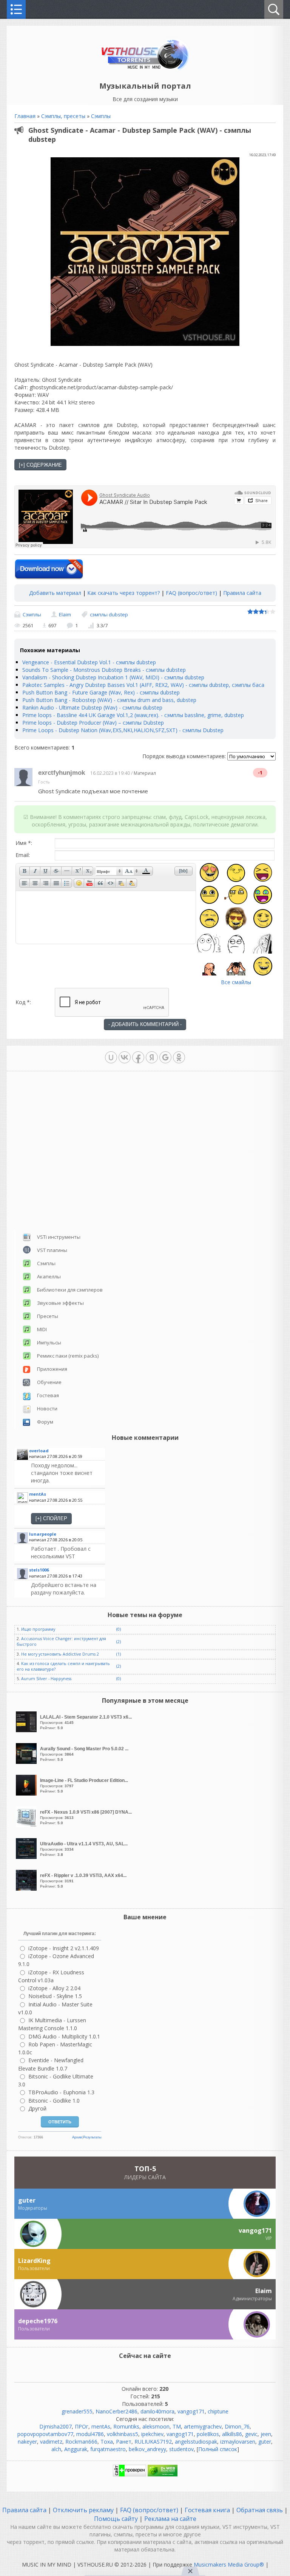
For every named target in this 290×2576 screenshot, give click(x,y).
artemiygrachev (203, 2426)
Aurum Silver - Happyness (46, 1679)
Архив (77, 2137)
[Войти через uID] (111, 1057)
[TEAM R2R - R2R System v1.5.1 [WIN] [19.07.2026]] (67, 1553)
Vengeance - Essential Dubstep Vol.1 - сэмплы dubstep (89, 662)
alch (56, 2449)
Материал (145, 773)
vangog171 (191, 2411)
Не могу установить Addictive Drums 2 (60, 1654)
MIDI (42, 1329)
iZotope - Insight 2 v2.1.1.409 (64, 1948)
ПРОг (82, 2426)
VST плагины (52, 1250)
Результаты (92, 2137)
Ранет (124, 2442)
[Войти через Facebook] (138, 1057)
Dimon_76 (237, 2426)
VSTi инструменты (59, 1237)
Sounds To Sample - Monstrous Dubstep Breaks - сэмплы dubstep (104, 670)
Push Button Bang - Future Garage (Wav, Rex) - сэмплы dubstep (101, 692)
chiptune (218, 2411)
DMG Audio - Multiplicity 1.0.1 (64, 2036)
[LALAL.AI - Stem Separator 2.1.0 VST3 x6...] (27, 1730)
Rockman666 (81, 2442)
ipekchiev (152, 2434)
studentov (181, 2449)
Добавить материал (55, 593)
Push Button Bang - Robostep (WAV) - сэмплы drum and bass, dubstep (109, 700)
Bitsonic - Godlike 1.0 (54, 2101)
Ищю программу (38, 1629)
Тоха (107, 2442)
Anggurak (76, 2449)
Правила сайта (242, 593)
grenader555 (77, 2411)
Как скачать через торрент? (123, 593)
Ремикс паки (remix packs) (68, 1356)
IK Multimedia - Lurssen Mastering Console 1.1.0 (52, 2024)
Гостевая (48, 1395)
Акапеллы (49, 1276)
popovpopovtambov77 (45, 2434)
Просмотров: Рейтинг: (86, 1722)
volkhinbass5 (123, 2434)
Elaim (65, 614)
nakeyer (27, 2442)
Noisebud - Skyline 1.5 (55, 1996)
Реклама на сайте (170, 2519)
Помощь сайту (117, 2519)
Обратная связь (260, 2510)
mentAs (101, 2426)
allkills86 (232, 2434)
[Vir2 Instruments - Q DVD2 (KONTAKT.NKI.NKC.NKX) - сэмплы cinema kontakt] (67, 1589)
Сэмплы (101, 116)
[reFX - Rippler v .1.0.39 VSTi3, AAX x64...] (27, 1889)
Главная (25, 116)
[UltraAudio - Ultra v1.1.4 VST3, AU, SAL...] (27, 1857)
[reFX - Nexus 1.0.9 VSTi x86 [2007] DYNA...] (27, 1825)
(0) (119, 1629)
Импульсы (49, 1343)
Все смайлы (236, 982)
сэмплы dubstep (109, 614)
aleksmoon (156, 2426)
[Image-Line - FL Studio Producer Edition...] (27, 1793)
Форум (45, 1422)
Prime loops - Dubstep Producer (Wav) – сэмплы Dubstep (93, 723)
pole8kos (208, 2434)
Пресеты (48, 1316)
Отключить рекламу (83, 2510)
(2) (119, 1642)
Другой (37, 2108)
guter (265, 2442)
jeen (266, 2434)
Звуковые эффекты (60, 1303)
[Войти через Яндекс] (152, 1057)
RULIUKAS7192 (153, 2442)
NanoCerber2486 (116, 2411)
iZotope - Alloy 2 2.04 (54, 1988)
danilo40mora (157, 2411)
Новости (47, 1409)
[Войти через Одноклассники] (179, 1057)
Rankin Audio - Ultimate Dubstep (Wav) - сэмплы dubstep (92, 707)
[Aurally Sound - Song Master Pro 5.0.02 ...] (27, 1762)
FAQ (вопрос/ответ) (191, 593)
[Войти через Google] (165, 1057)
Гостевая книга (207, 2510)
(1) (119, 1654)
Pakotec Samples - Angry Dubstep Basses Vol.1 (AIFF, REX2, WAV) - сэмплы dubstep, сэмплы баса (143, 685)
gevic (251, 2434)
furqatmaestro (108, 2449)
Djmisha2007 (56, 2426)
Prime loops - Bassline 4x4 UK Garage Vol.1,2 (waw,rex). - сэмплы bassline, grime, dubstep (133, 715)
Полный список (218, 2449)
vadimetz (51, 2442)
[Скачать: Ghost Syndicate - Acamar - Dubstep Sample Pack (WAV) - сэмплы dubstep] (49, 570)
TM (177, 2426)
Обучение (49, 1382)
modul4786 (90, 2434)
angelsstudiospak (196, 2442)
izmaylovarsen (238, 2442)
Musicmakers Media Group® (229, 2564)
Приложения (52, 1369)
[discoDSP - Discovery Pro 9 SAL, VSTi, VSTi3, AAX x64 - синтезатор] (67, 1473)
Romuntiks (126, 2426)
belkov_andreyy (147, 2449)
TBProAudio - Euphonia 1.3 (61, 2092)
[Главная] (145, 69)
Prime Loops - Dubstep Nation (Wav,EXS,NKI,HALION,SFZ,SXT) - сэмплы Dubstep (123, 730)
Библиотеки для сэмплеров (70, 1290)
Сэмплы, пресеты (63, 116)
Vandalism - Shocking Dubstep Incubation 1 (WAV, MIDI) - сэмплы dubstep (113, 677)
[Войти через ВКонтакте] (125, 1057)
